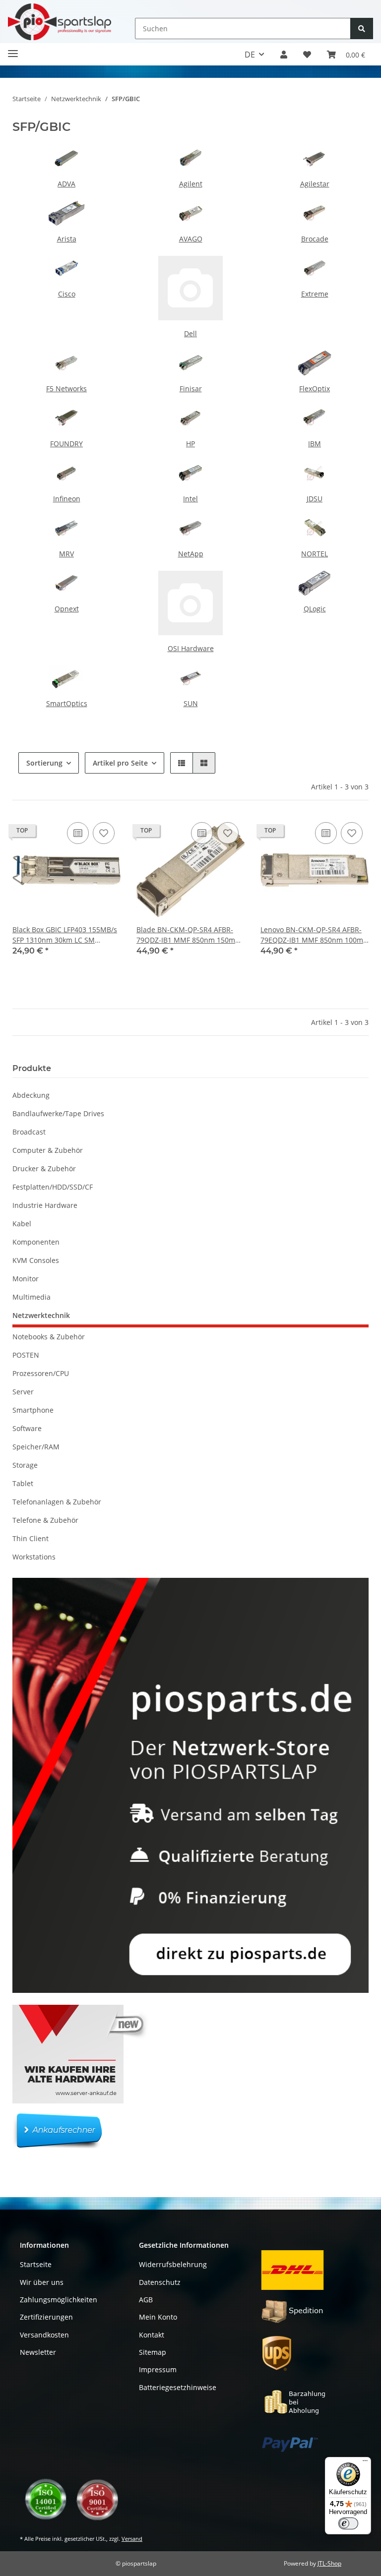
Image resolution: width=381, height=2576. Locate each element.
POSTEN (26, 1355)
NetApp (191, 554)
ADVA (66, 184)
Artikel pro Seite (120, 763)
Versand (132, 2539)
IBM (315, 444)
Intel (190, 499)
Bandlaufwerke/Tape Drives (58, 1113)
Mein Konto (158, 2317)
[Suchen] (362, 29)
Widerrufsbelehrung (173, 2264)
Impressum (158, 2369)
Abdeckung (31, 1095)
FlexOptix (315, 389)
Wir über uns (42, 2282)
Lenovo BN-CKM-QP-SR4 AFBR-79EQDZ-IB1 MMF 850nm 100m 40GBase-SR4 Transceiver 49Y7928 (312, 935)
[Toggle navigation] (13, 49)
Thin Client (31, 1538)
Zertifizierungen (46, 2317)
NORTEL (315, 554)
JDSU (315, 499)
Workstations (34, 1557)
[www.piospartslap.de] (60, 22)
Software (27, 1428)
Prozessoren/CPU (41, 1373)
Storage (25, 1465)
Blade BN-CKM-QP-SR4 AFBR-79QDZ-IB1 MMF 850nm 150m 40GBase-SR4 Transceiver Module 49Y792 (186, 935)
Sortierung (44, 763)
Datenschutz (160, 2282)
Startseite (36, 2264)
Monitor (26, 1279)
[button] (284, 55)
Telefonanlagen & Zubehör (57, 1502)
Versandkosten (44, 2335)
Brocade (315, 239)
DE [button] (250, 55)
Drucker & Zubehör (44, 1168)
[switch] (348, 2523)
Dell (190, 333)
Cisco (67, 294)
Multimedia (32, 1297)
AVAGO (191, 239)
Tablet (23, 1483)
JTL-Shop (329, 2563)
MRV (66, 554)
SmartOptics (67, 703)
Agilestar (315, 184)
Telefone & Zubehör (45, 1520)
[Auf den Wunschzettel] (104, 833)
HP (190, 444)
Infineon (67, 499)
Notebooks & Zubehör (49, 1337)
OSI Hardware (191, 648)
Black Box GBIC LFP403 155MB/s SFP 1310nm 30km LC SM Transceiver (65, 935)
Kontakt (152, 2335)
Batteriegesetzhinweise (178, 2387)
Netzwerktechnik (41, 1315)
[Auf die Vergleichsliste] (78, 833)
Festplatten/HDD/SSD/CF (53, 1187)
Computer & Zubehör (48, 1150)
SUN (191, 703)
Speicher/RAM (36, 1447)
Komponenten (36, 1242)
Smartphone (33, 1410)
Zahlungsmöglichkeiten (59, 2300)
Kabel (22, 1224)
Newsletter (38, 2352)
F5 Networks (66, 389)
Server (23, 1392)
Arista (67, 239)
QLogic (315, 609)
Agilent (191, 184)
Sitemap (153, 2352)
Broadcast (29, 1132)
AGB (146, 2300)
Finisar (191, 389)
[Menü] (365, 2463)
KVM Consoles (36, 1260)
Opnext (67, 609)
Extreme (315, 294)
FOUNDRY (66, 444)
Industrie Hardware (45, 1205)
